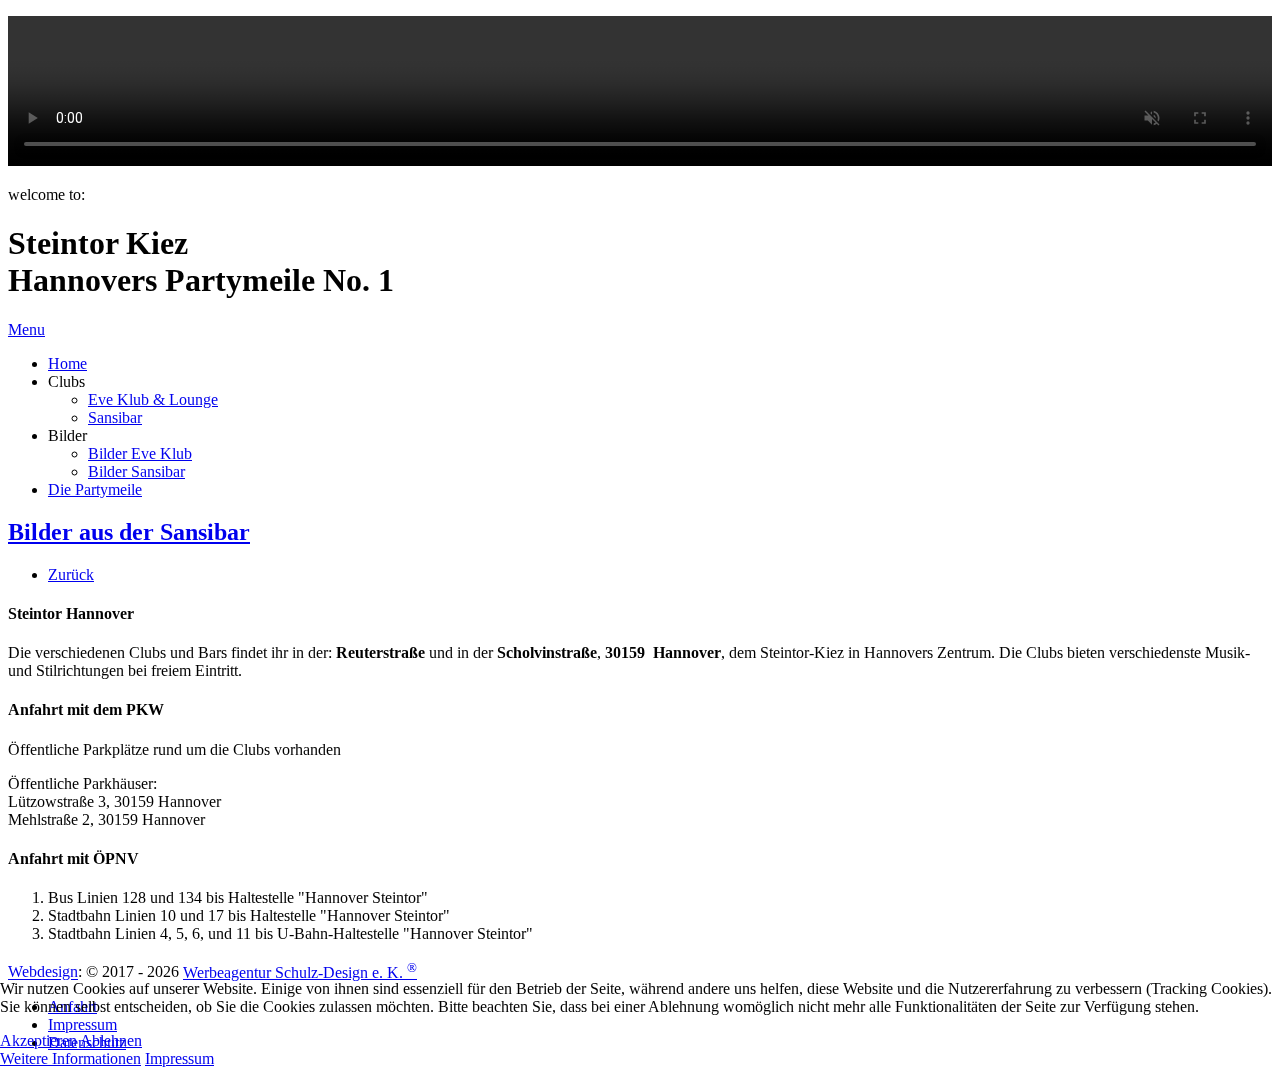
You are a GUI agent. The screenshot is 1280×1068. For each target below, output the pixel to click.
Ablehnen (111, 1040)
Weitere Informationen (70, 1058)
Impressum (179, 1058)
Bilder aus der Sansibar (129, 532)
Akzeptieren (38, 1040)
